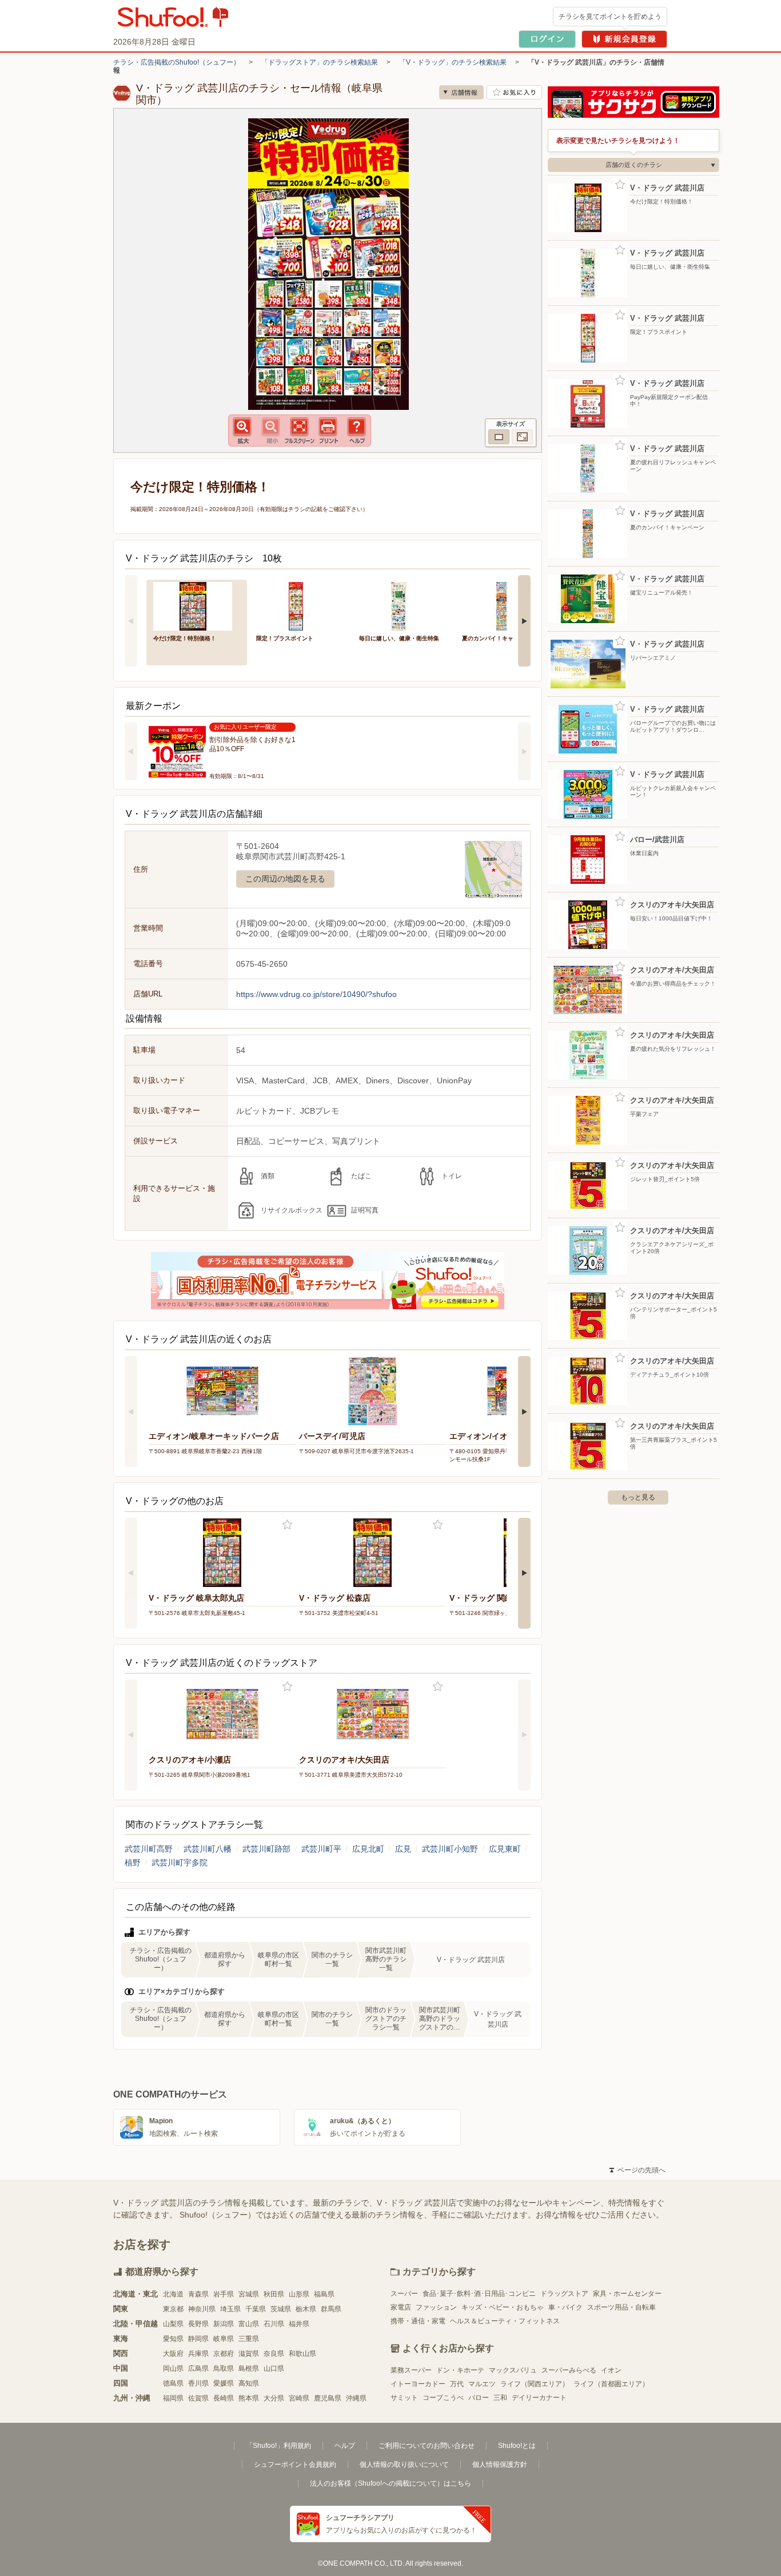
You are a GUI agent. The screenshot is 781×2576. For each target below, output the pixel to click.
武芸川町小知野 (450, 1849)
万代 (457, 2384)
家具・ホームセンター (627, 2294)
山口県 (274, 2368)
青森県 (198, 2294)
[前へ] (131, 621)
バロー (479, 2398)
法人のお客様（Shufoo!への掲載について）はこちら (390, 2483)
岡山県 (173, 2368)
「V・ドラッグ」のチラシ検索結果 (453, 62)
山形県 (299, 2294)
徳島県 (173, 2383)
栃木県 (306, 2309)
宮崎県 (299, 2398)
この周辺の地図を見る (285, 879)
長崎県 (224, 2398)
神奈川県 (202, 2309)
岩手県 (224, 2294)
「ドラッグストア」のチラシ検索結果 (320, 62)
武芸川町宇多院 (180, 1863)
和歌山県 (302, 2354)
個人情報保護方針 (500, 2465)
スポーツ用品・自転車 (621, 2307)
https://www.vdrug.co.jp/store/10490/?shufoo (316, 994)
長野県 (198, 2324)
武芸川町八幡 (208, 1849)
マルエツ (482, 2384)
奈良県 (274, 2354)
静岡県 (198, 2339)
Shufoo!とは (517, 2446)
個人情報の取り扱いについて (404, 2465)
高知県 (249, 2383)
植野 (133, 1863)
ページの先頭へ (637, 2170)
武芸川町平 (321, 1849)
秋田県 (274, 2294)
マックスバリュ (513, 2370)
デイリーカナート (539, 2398)
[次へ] (524, 621)
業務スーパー (411, 2370)
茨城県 (281, 2309)
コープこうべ (443, 2398)
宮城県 (249, 2294)
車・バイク (565, 2307)
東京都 (173, 2309)
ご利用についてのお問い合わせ (427, 2446)
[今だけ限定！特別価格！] (197, 605)
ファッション (436, 2307)
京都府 (224, 2354)
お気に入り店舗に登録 (514, 92)
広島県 (198, 2368)
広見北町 (368, 1849)
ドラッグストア (564, 2294)
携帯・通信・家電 (418, 2321)
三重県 (249, 2339)
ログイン (547, 39)
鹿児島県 (328, 2398)
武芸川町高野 (149, 1849)
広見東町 (505, 1849)
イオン (611, 2370)
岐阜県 (224, 2339)
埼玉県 (230, 2309)
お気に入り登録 (287, 1525)
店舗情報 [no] (461, 92)
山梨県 (173, 2324)
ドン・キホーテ (460, 2370)
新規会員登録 (624, 39)
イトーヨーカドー (418, 2384)
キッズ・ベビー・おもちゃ (503, 2307)
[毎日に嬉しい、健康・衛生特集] (403, 605)
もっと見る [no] (638, 1497)
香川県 (198, 2383)
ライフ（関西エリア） (535, 2384)
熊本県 (249, 2398)
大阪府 (173, 2354)
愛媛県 (224, 2383)
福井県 (299, 2324)
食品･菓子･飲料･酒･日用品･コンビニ (479, 2294)
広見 (403, 1849)
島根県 (249, 2368)
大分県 (274, 2398)
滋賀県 (249, 2354)
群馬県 (331, 2309)
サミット (404, 2398)
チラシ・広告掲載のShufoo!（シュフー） (177, 62)
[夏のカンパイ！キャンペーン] (505, 605)
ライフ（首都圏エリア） (611, 2384)
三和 (500, 2398)
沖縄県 (356, 2398)
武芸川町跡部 (266, 1849)
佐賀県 (198, 2398)
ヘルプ (345, 2446)
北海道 (173, 2294)
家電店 (401, 2307)
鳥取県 (224, 2368)
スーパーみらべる (569, 2370)
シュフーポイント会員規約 (295, 2465)
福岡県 (173, 2398)
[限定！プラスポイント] (300, 605)
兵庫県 (198, 2354)
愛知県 (173, 2339)
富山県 (249, 2324)
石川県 (274, 2324)
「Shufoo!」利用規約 (278, 2446)
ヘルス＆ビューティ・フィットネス (505, 2321)
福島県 (324, 2294)
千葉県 (256, 2309)
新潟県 (224, 2324)
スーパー (404, 2294)
